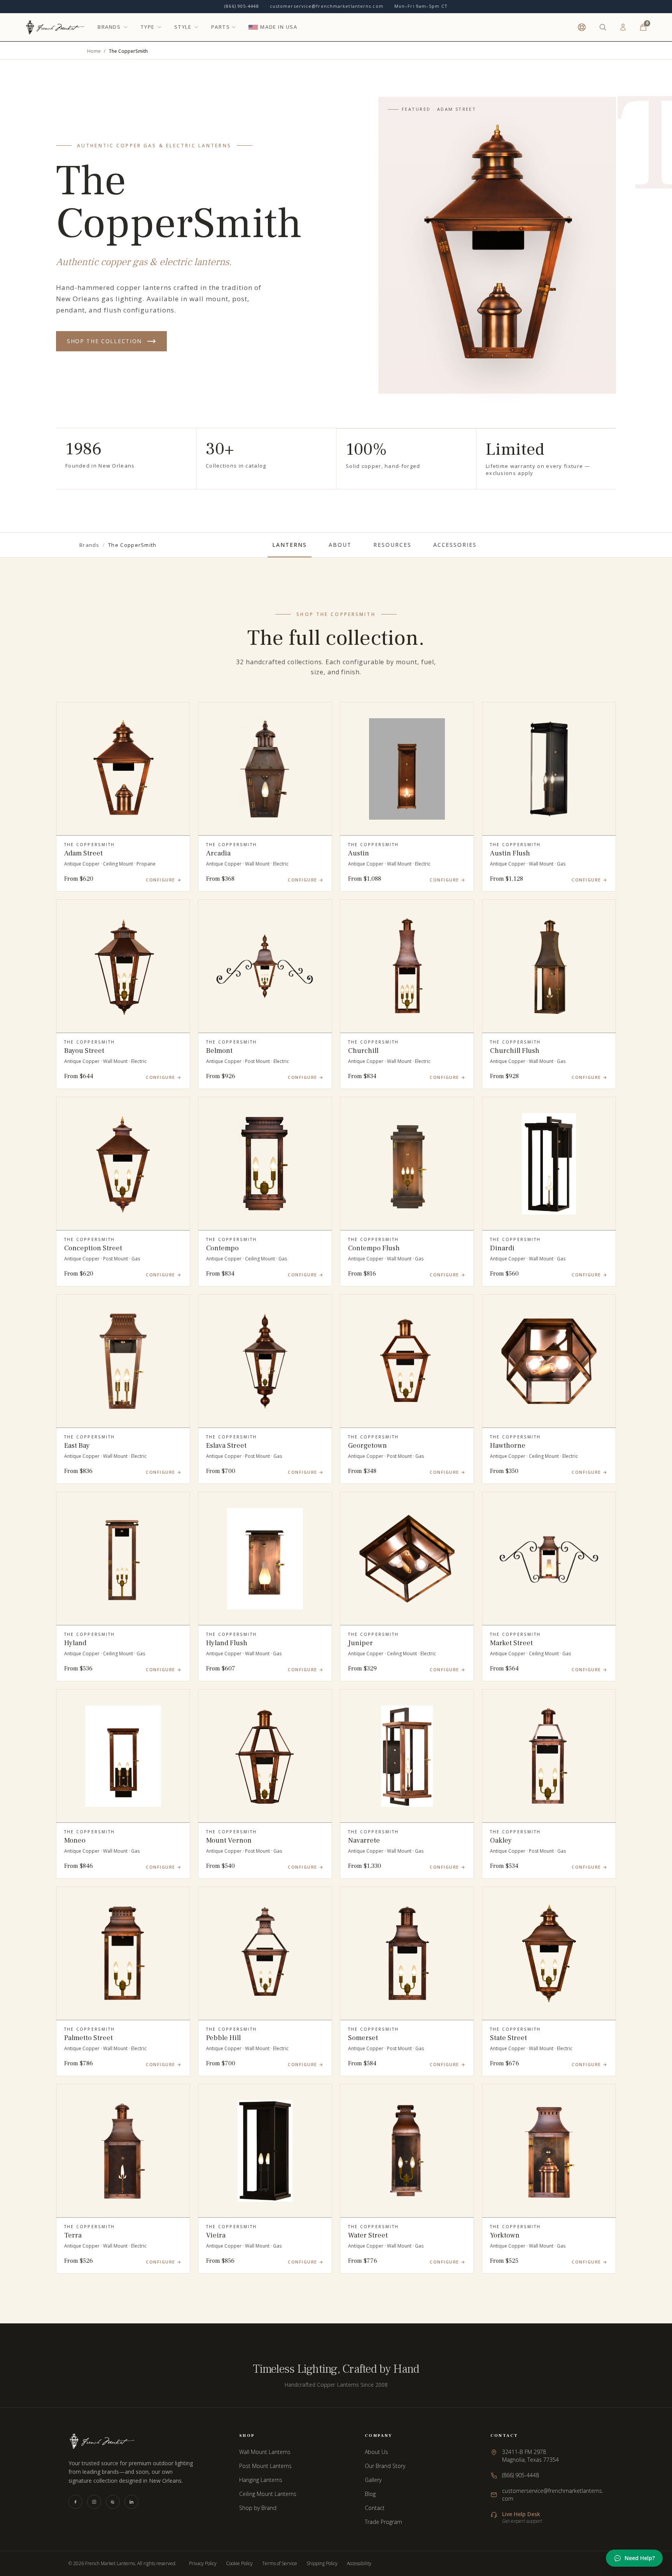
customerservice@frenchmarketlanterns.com (327, 6)
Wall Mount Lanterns (265, 2452)
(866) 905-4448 (241, 6)
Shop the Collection (104, 341)
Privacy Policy (203, 2564)
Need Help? (640, 2558)
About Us (376, 2452)
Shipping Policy (322, 2564)
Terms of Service (280, 2564)
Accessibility (359, 2564)
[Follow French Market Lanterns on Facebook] (75, 2502)
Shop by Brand (258, 2508)
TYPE (148, 27)
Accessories (455, 545)
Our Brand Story (385, 2466)
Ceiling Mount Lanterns (268, 2494)
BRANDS (109, 27)
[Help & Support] (582, 27)
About (340, 545)
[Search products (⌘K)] (603, 27)
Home (94, 51)
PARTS (221, 27)
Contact (375, 2508)
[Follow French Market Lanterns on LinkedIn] (131, 2502)
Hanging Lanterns (261, 2480)
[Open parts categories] (234, 27)
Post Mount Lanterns (265, 2466)
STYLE (183, 27)
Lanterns (290, 545)
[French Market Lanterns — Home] (55, 27)
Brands (89, 545)
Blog (370, 2494)
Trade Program (383, 2522)
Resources (392, 545)
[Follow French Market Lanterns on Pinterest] (113, 2502)
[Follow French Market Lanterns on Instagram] (94, 2502)
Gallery (373, 2480)
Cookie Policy (239, 2564)
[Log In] (623, 27)
